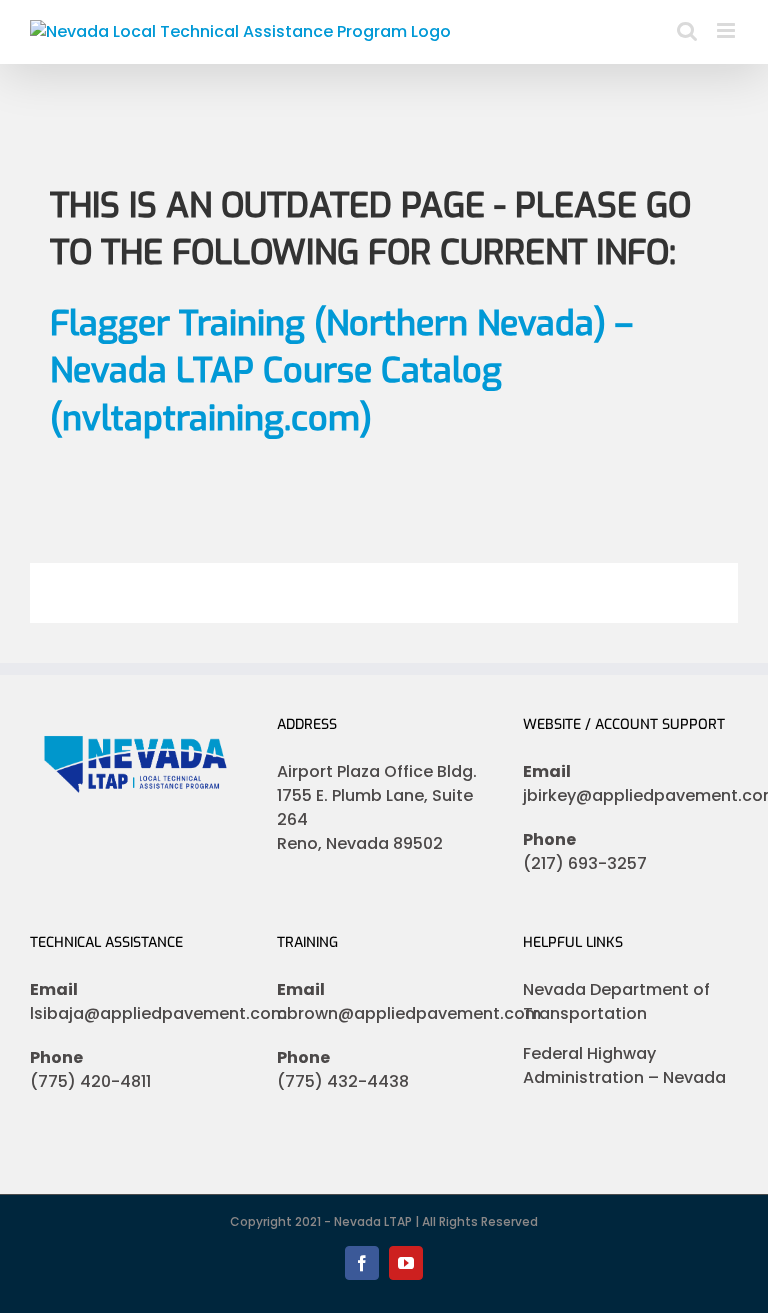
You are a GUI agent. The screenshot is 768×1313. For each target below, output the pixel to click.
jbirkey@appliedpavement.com (630, 795)
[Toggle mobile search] (687, 30)
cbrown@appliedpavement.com (384, 1013)
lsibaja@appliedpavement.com (137, 1013)
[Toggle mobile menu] (727, 30)
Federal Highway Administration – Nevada (624, 1065)
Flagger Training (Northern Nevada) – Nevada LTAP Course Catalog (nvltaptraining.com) (341, 371)
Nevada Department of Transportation (616, 1001)
